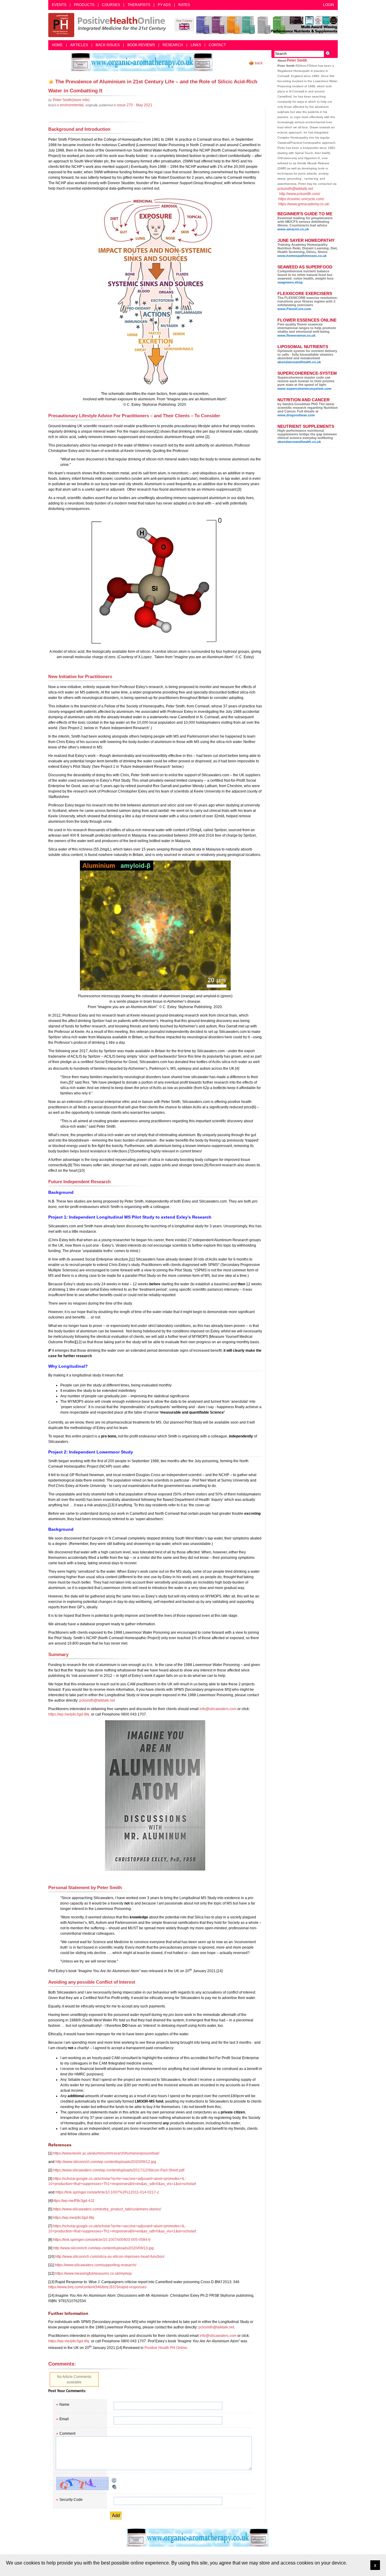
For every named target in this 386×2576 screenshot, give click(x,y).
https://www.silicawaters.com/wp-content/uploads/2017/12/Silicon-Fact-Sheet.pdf (119, 2170)
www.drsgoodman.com (296, 415)
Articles (79, 45)
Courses (111, 5)
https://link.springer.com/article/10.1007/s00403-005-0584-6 (102, 2240)
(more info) (71, 100)
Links (196, 45)
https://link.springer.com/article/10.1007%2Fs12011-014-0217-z (107, 2192)
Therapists (139, 5)
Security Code (71, 2500)
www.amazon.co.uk (293, 229)
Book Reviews (141, 45)
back (259, 63)
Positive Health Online (109, 25)
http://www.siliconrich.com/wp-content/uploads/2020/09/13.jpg (103, 2248)
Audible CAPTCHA (114, 2487)
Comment (67, 2433)
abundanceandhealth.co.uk (299, 362)
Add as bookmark (51, 82)
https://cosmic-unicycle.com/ (301, 199)
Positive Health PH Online (166, 2348)
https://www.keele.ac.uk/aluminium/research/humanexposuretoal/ (106, 2153)
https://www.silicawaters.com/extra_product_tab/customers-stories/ (107, 2209)
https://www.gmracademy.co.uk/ (304, 204)
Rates (184, 5)
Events (59, 5)
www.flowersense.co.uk (296, 335)
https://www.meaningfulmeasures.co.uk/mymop (93, 2273)
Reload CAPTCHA (114, 2480)
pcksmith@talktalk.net (97, 1700)
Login (329, 5)
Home (57, 45)
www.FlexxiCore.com (294, 309)
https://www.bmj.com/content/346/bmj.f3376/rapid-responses (97, 2287)
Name (64, 2405)
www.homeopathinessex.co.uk (302, 256)
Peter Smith (297, 60)
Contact (217, 45)
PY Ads (164, 5)
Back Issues (108, 45)
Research (173, 45)
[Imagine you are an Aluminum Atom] (155, 1795)
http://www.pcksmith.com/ (300, 194)
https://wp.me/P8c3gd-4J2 (73, 2201)
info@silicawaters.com (218, 1709)
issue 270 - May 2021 (135, 105)
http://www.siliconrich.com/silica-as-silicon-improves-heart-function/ (110, 2257)
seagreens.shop (290, 282)
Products (84, 5)
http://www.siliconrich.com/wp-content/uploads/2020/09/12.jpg (106, 2162)
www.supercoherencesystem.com (304, 389)
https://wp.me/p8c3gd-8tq (69, 1714)
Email (64, 2419)
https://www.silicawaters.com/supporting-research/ (96, 2265)
